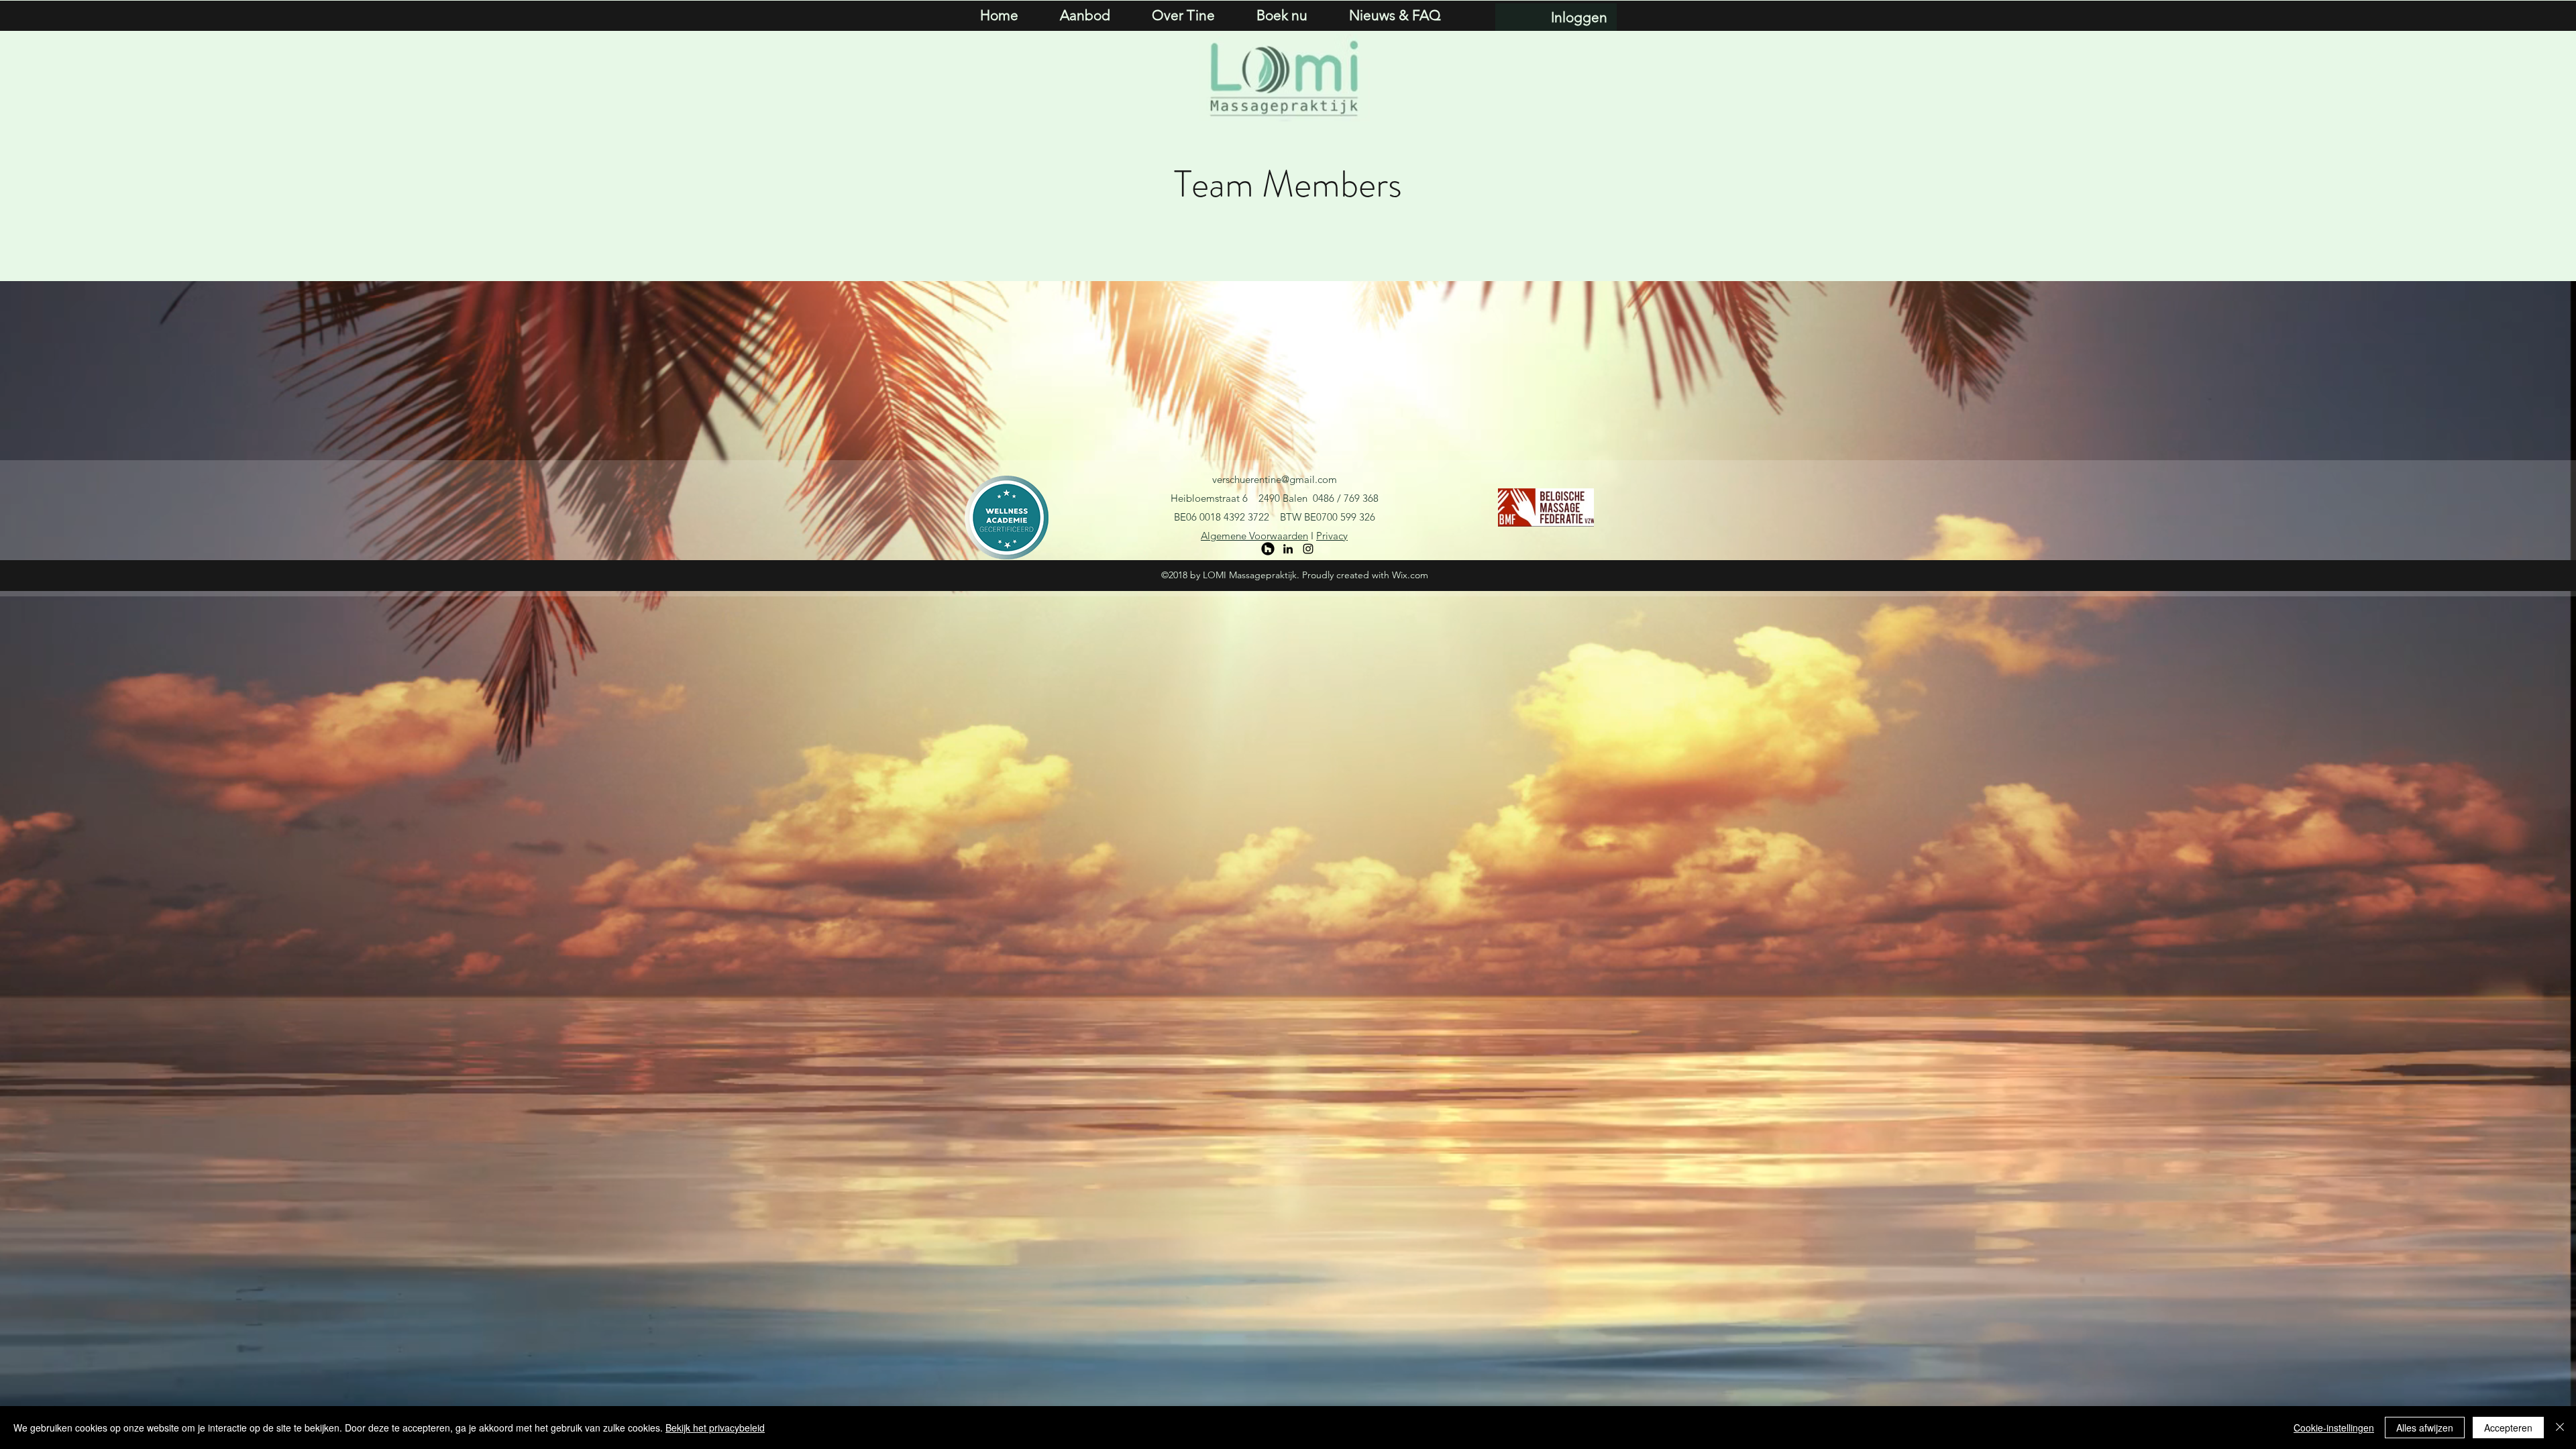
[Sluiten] (2560, 1428)
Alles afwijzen (2425, 1428)
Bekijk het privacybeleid (715, 1428)
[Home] (1268, 549)
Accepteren (2508, 1428)
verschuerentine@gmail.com (1275, 479)
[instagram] (1308, 549)
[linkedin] (1288, 549)
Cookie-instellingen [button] (2334, 1428)
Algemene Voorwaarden (1254, 536)
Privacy (1332, 536)
